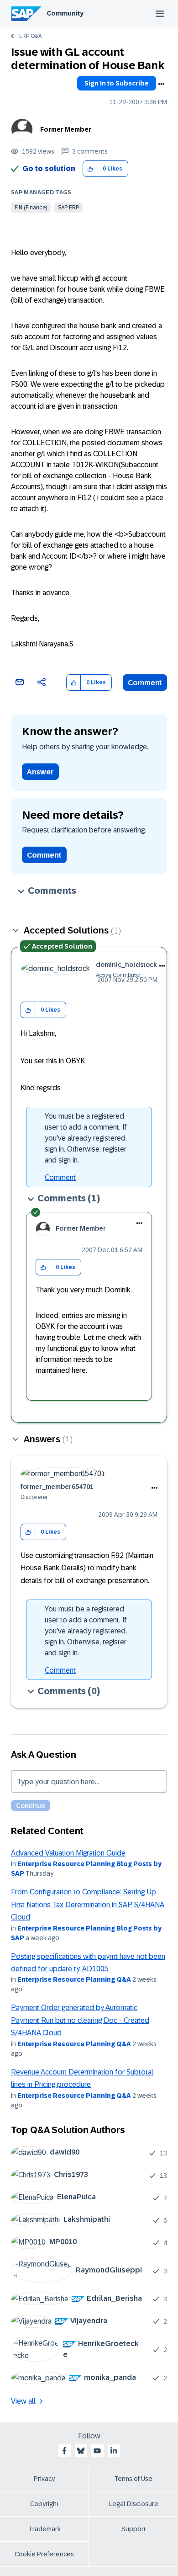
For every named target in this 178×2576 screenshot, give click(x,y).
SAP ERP (68, 208)
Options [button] (161, 84)
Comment (145, 683)
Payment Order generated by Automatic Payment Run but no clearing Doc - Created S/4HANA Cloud (80, 2020)
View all (23, 2401)
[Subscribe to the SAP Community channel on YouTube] (97, 2451)
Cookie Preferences (44, 2554)
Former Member (66, 129)
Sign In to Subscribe (117, 83)
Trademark (44, 2529)
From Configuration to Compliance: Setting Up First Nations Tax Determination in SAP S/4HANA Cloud (88, 1904)
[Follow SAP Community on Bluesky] (81, 2451)
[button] (90, 169)
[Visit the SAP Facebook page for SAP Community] (64, 2451)
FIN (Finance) (31, 208)
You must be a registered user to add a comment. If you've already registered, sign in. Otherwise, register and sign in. (86, 1138)
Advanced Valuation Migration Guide (68, 1853)
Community (65, 13)
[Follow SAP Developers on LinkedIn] (114, 2451)
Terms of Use (133, 2479)
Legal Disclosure (134, 2504)
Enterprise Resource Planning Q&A (74, 1979)
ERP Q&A (30, 36)
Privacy (44, 2479)
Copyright (44, 2504)
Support (134, 2529)
